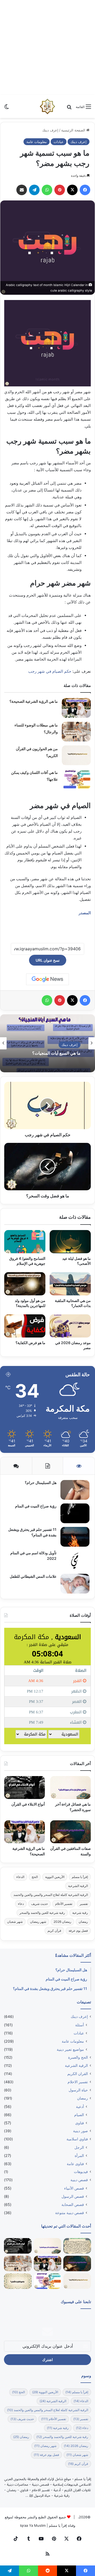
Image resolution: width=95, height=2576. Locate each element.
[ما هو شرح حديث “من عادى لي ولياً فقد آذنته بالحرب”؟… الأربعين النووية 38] (77, 2246)
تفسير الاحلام (78, 2082)
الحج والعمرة (78, 2057)
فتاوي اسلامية (77, 2139)
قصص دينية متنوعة (70, 2213)
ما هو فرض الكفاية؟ (30, 1343)
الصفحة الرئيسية (74, 130)
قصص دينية (79, 2180)
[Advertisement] (47, 47)
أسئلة (80, 2025)
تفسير (84, 1904)
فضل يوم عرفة (78, 1931)
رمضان (83, 1922)
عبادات (59, 142)
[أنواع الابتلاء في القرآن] (25, 1788)
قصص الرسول (73, 2196)
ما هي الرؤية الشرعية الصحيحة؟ (34, 701)
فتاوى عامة (75, 2164)
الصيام (79, 2115)
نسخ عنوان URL (48, 960)
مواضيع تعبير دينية (70, 2049)
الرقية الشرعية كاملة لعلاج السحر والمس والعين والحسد (51, 1895)
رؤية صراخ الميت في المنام (36, 1506)
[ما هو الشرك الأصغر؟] (18, 2281)
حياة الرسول (78, 2090)
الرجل (79, 2147)
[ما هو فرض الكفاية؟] (25, 1326)
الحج (35, 1877)
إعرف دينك (50, 130)
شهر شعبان (15, 1922)
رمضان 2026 (62, 1922)
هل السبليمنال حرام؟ (40, 1483)
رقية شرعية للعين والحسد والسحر (42, 1913)
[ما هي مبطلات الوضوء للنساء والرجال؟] (76, 732)
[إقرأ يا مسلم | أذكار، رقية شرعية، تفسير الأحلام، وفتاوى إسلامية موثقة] (47, 106)
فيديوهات (81, 2172)
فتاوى (80, 2123)
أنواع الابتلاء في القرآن (28, 1804)
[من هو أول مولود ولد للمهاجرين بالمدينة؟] (25, 1284)
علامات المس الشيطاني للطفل (33, 1576)
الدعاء (20, 1877)
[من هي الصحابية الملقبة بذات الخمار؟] (70, 1284)
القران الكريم (78, 2074)
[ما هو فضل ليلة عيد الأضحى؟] (70, 1242)
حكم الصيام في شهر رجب (50, 671)
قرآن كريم (54, 1931)
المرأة (79, 2155)
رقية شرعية (80, 1913)
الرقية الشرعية (78, 1886)
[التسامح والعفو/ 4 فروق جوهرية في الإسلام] (25, 1242)
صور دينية (80, 2131)
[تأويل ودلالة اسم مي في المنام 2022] (75, 1560)
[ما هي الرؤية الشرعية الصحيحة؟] (76, 708)
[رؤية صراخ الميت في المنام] (75, 1513)
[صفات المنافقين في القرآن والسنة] (70, 1832)
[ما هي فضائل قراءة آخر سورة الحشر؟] (70, 1788)
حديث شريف (39, 1904)
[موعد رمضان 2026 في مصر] (70, 1326)
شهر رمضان (38, 1922)
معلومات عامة (37, 142)
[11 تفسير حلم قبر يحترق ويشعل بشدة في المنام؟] (75, 1537)
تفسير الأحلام (64, 1904)
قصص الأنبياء (74, 2188)
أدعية (80, 2106)
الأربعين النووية (55, 1877)
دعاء (21, 1904)
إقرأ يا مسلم (80, 1877)
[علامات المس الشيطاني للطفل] (75, 1584)
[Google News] (47, 979)
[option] (47, 1043)
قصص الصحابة (73, 2204)
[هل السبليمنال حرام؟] (75, 1490)
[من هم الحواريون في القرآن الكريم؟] (76, 755)
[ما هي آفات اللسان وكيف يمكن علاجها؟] (76, 779)
